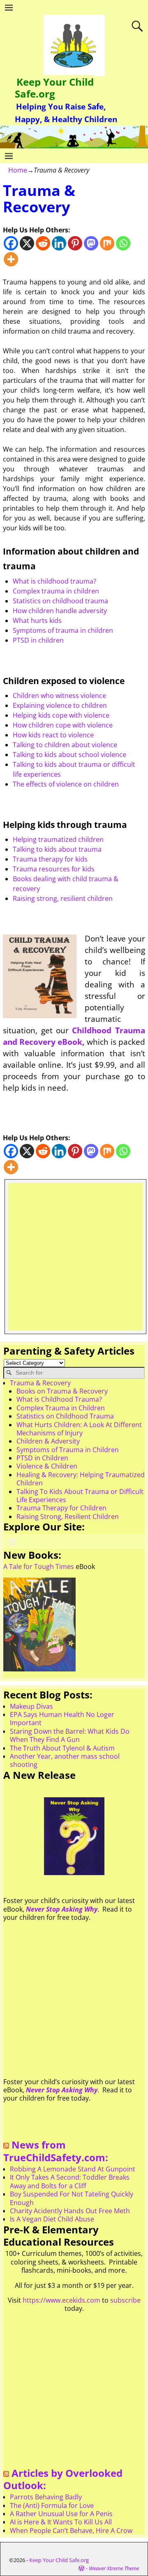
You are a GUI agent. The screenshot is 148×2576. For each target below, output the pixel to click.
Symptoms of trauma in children (63, 630)
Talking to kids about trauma (57, 849)
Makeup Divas (31, 1706)
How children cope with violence (63, 725)
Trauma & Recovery (40, 1383)
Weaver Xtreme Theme (114, 2568)
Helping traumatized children (58, 839)
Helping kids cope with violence (61, 715)
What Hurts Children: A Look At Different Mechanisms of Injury (79, 1429)
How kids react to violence (53, 735)
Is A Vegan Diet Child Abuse (52, 2219)
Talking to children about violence (65, 745)
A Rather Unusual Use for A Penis (61, 2514)
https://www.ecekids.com (61, 2300)
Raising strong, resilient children (63, 898)
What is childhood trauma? (54, 581)
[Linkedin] (59, 243)
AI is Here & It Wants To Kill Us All (61, 2522)
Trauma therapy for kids (50, 859)
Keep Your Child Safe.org (54, 88)
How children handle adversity (60, 611)
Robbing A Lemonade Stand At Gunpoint (73, 2169)
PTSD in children (38, 640)
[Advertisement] (74, 1257)
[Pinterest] (75, 243)
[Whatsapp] (123, 243)
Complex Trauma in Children (61, 1408)
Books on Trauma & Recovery (62, 1391)
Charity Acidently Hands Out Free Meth (70, 2211)
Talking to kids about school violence (69, 755)
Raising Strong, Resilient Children (68, 1516)
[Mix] (107, 243)
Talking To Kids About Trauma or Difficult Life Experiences (80, 1496)
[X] (27, 243)
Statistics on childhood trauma (60, 601)
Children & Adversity (48, 1441)
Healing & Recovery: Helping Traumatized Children (81, 1479)
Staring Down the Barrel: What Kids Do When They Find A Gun (70, 1735)
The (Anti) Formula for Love (52, 2506)
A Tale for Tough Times (39, 1567)
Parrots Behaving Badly (46, 2497)
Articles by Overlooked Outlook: (63, 2479)
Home (18, 170)
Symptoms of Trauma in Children (68, 1450)
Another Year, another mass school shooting (65, 1760)
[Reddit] (43, 243)
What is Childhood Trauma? (59, 1399)
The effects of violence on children (66, 784)
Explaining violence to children (60, 705)
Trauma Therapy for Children (61, 1508)
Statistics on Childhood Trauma (65, 1416)
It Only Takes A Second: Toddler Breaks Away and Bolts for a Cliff (70, 2181)
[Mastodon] (91, 243)
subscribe (125, 2300)
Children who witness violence (59, 696)
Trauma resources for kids (54, 869)
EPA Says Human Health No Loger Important (62, 1719)
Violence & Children (47, 1466)
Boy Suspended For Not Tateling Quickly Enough (72, 2198)
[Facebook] (11, 243)
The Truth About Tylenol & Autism (62, 1748)
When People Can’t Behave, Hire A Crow (71, 2531)
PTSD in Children (42, 1458)
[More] (11, 259)
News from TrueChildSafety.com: (56, 2151)
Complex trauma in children (56, 591)
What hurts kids (37, 621)
